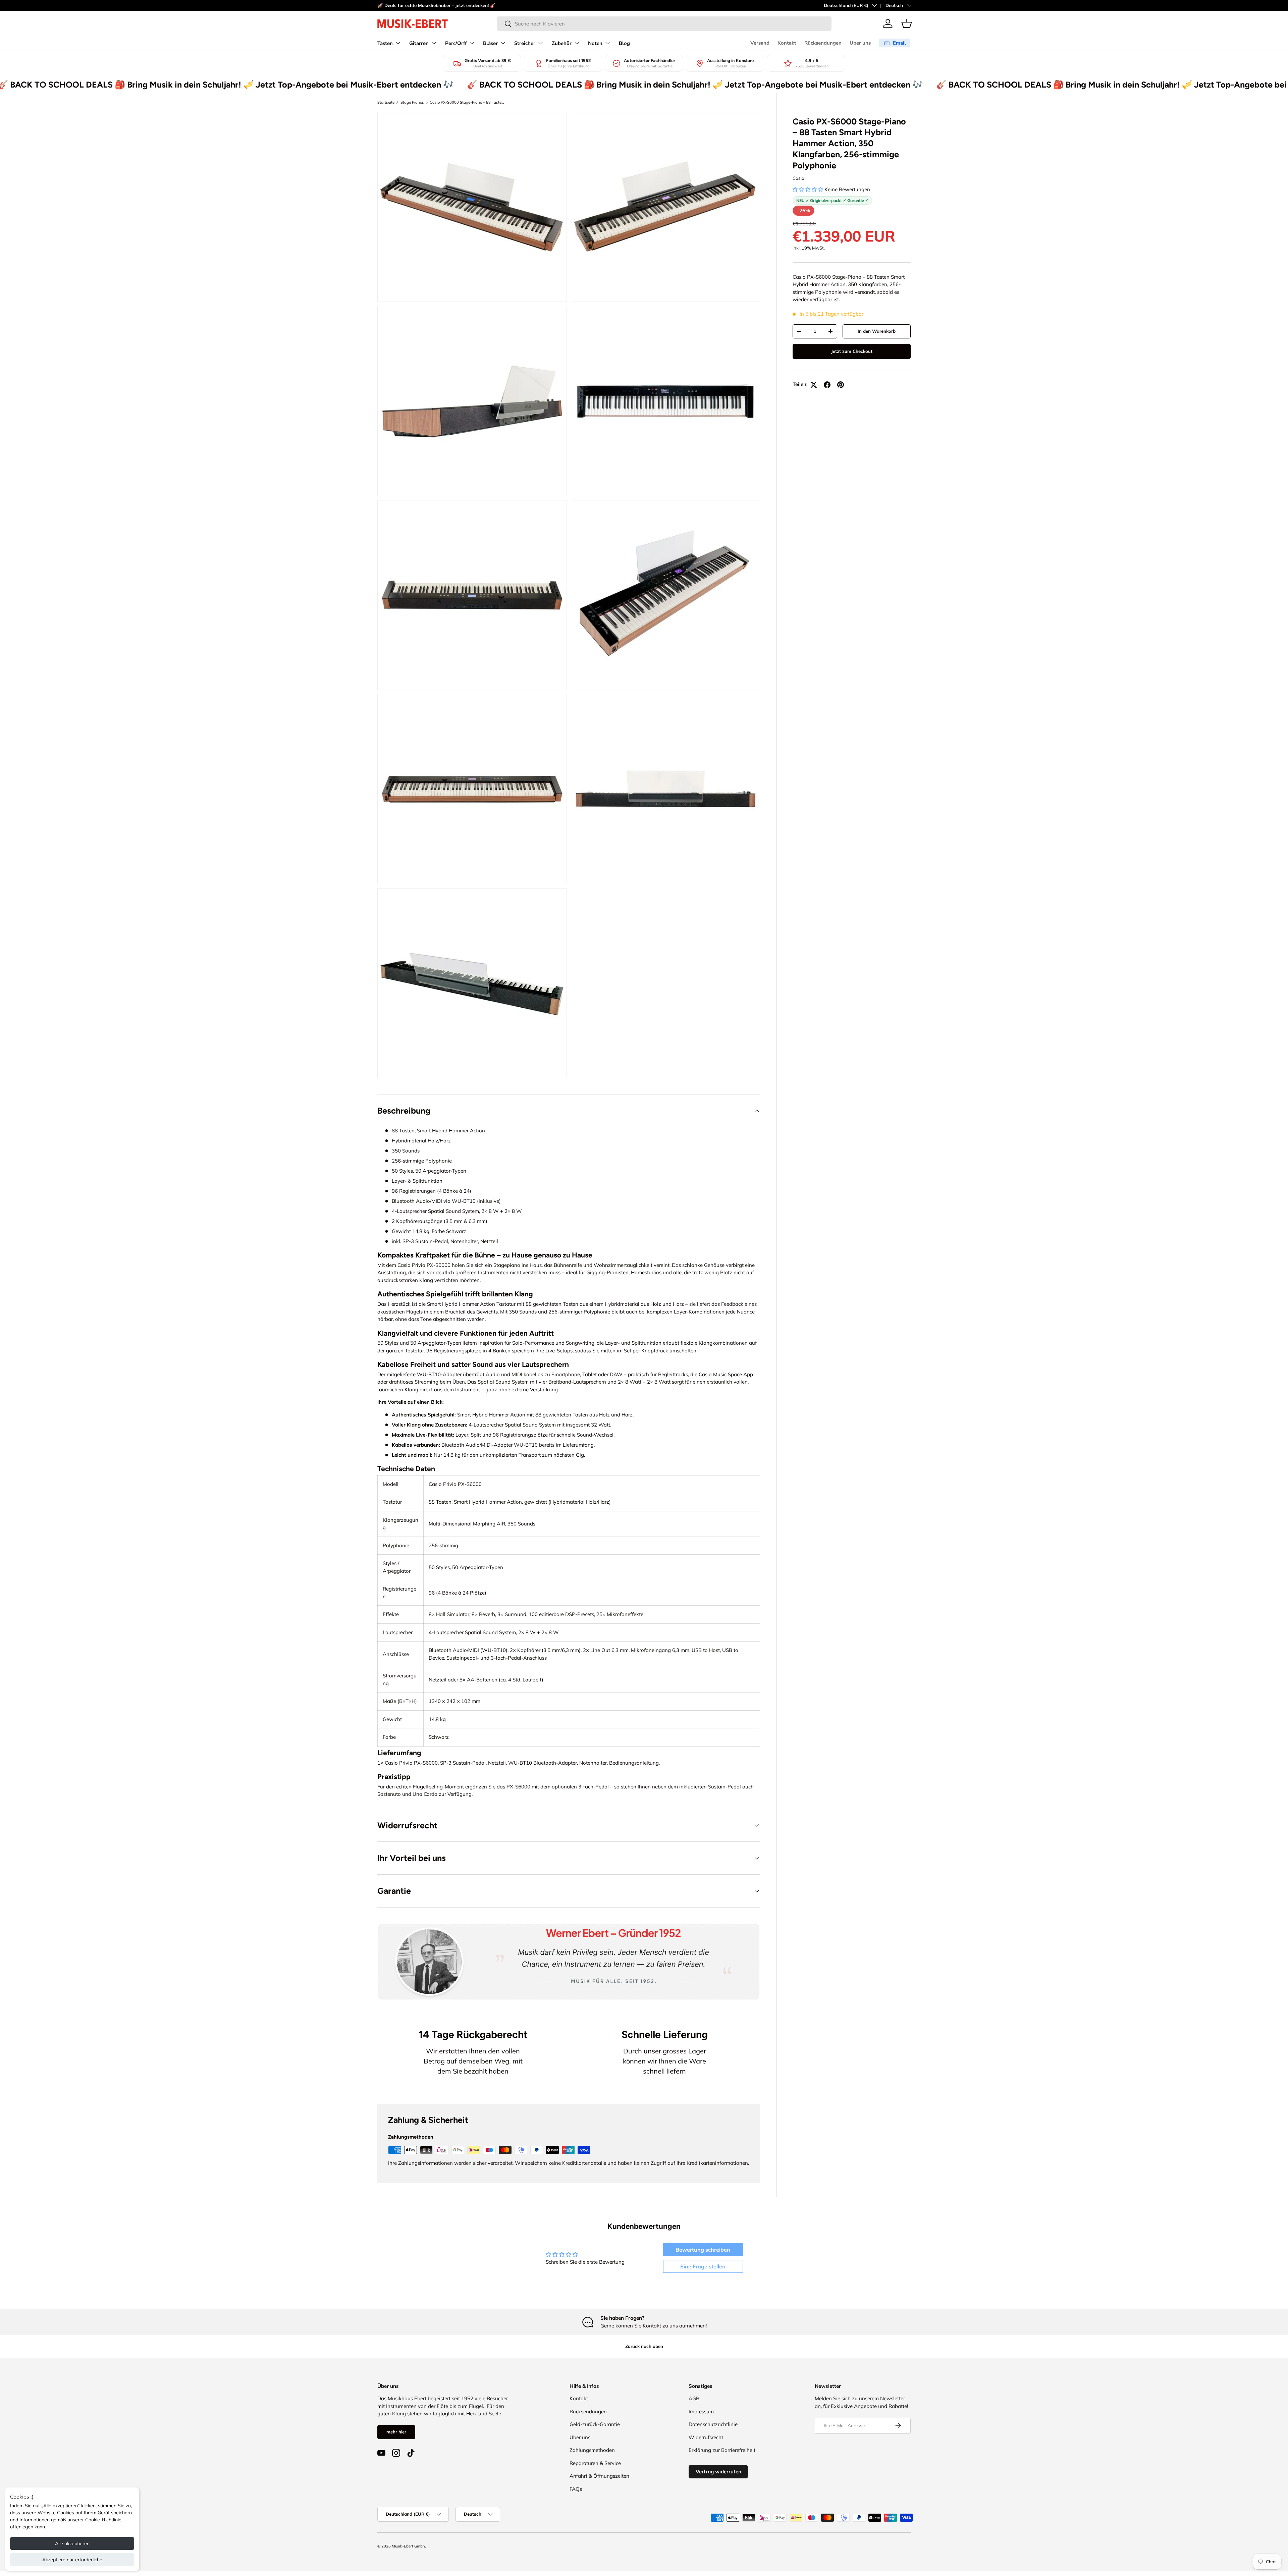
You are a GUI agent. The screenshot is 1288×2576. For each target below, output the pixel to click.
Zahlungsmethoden (592, 2450)
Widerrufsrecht (706, 2437)
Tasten (385, 43)
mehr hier (396, 2432)
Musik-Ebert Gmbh (408, 2546)
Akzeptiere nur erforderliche (72, 2560)
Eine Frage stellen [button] (703, 2266)
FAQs (576, 2489)
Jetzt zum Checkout (852, 351)
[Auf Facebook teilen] (827, 385)
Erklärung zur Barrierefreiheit (722, 2450)
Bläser (490, 43)
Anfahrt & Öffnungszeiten (599, 2476)
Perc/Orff (456, 43)
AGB (694, 2398)
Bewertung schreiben (703, 2250)
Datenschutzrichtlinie (713, 2424)
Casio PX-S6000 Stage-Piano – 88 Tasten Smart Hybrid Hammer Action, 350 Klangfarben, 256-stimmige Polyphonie (467, 102)
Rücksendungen (823, 43)
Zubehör (562, 43)
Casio (798, 178)
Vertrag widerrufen (718, 2472)
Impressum (701, 2411)
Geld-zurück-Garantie (595, 2424)
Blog (624, 43)
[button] (907, 23)
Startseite (386, 102)
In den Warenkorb (877, 331)
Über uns (860, 43)
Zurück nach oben (644, 2346)
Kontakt (787, 43)
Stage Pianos (412, 102)
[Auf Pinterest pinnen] (841, 385)
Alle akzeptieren (72, 2543)
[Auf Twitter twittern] (814, 385)
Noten (595, 43)
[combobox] (664, 24)
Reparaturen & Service (595, 2463)
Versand (760, 43)
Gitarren (419, 43)
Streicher (525, 43)
